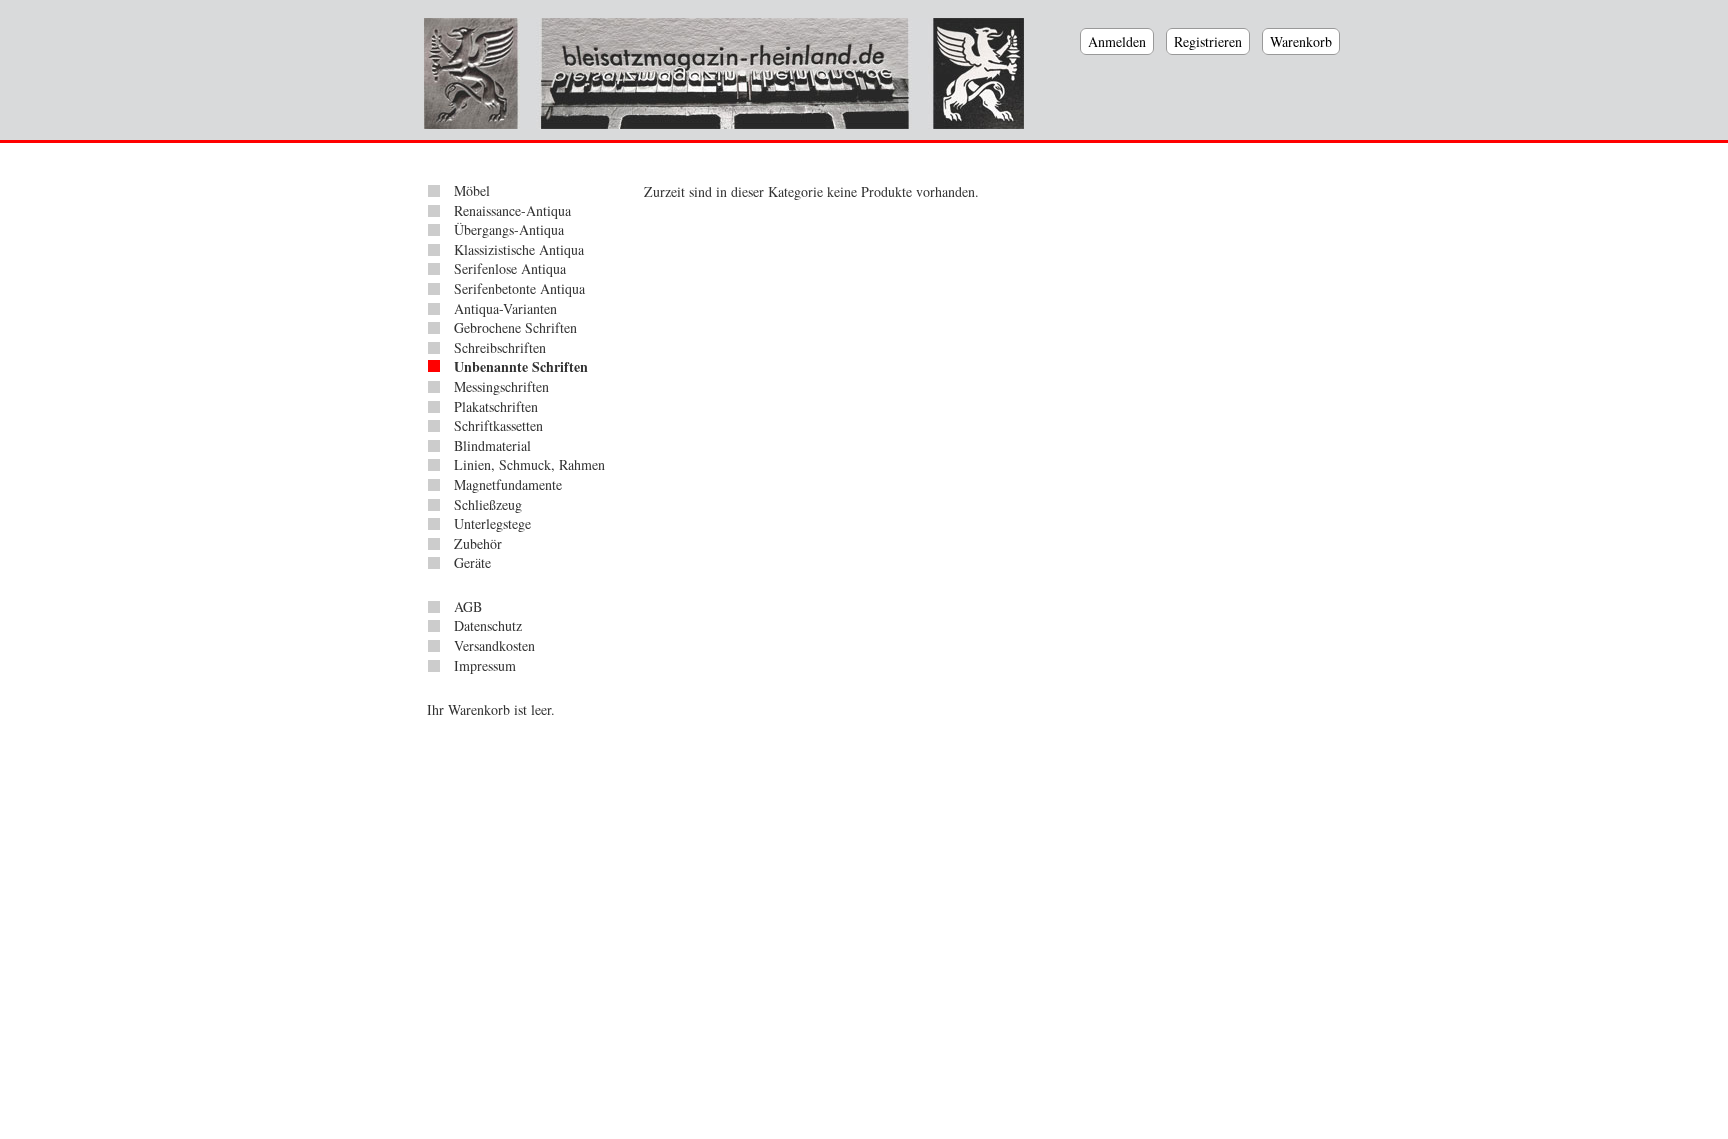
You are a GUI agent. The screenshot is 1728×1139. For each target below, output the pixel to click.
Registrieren (1208, 41)
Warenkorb (1301, 41)
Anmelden (1117, 41)
